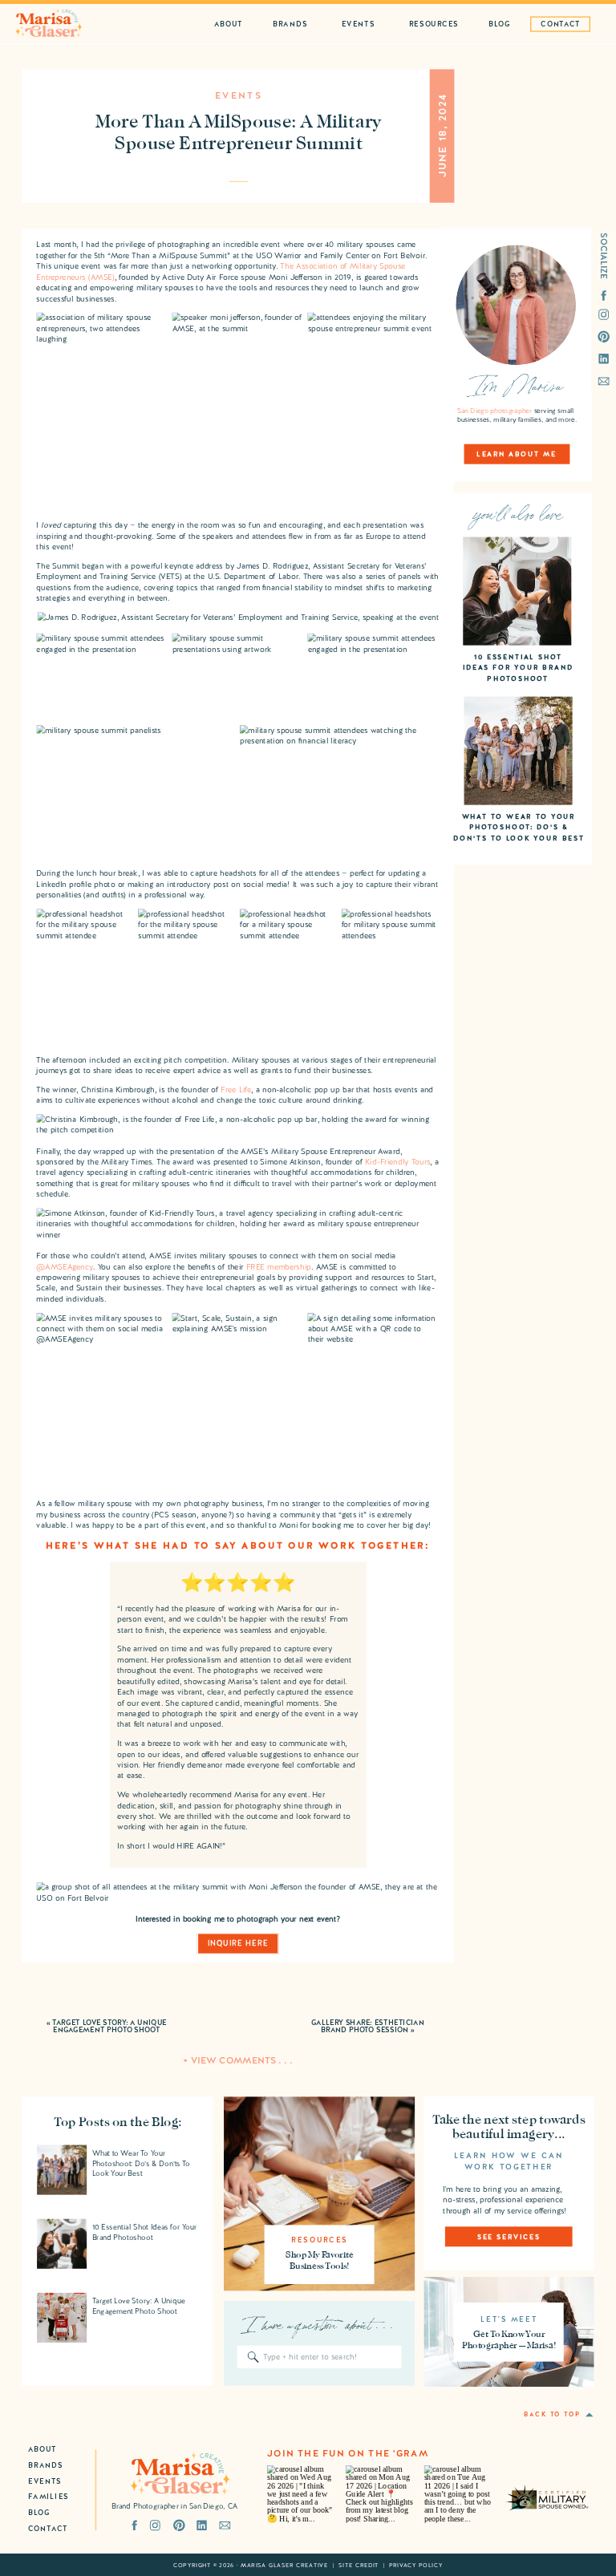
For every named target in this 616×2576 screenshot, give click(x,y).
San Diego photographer (494, 411)
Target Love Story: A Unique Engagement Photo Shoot (109, 2026)
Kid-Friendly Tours (397, 1162)
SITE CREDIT (359, 2565)
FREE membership (279, 1267)
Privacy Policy (416, 2565)
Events (239, 96)
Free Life (236, 1090)
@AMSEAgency (64, 1267)
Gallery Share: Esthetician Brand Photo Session (368, 2026)
